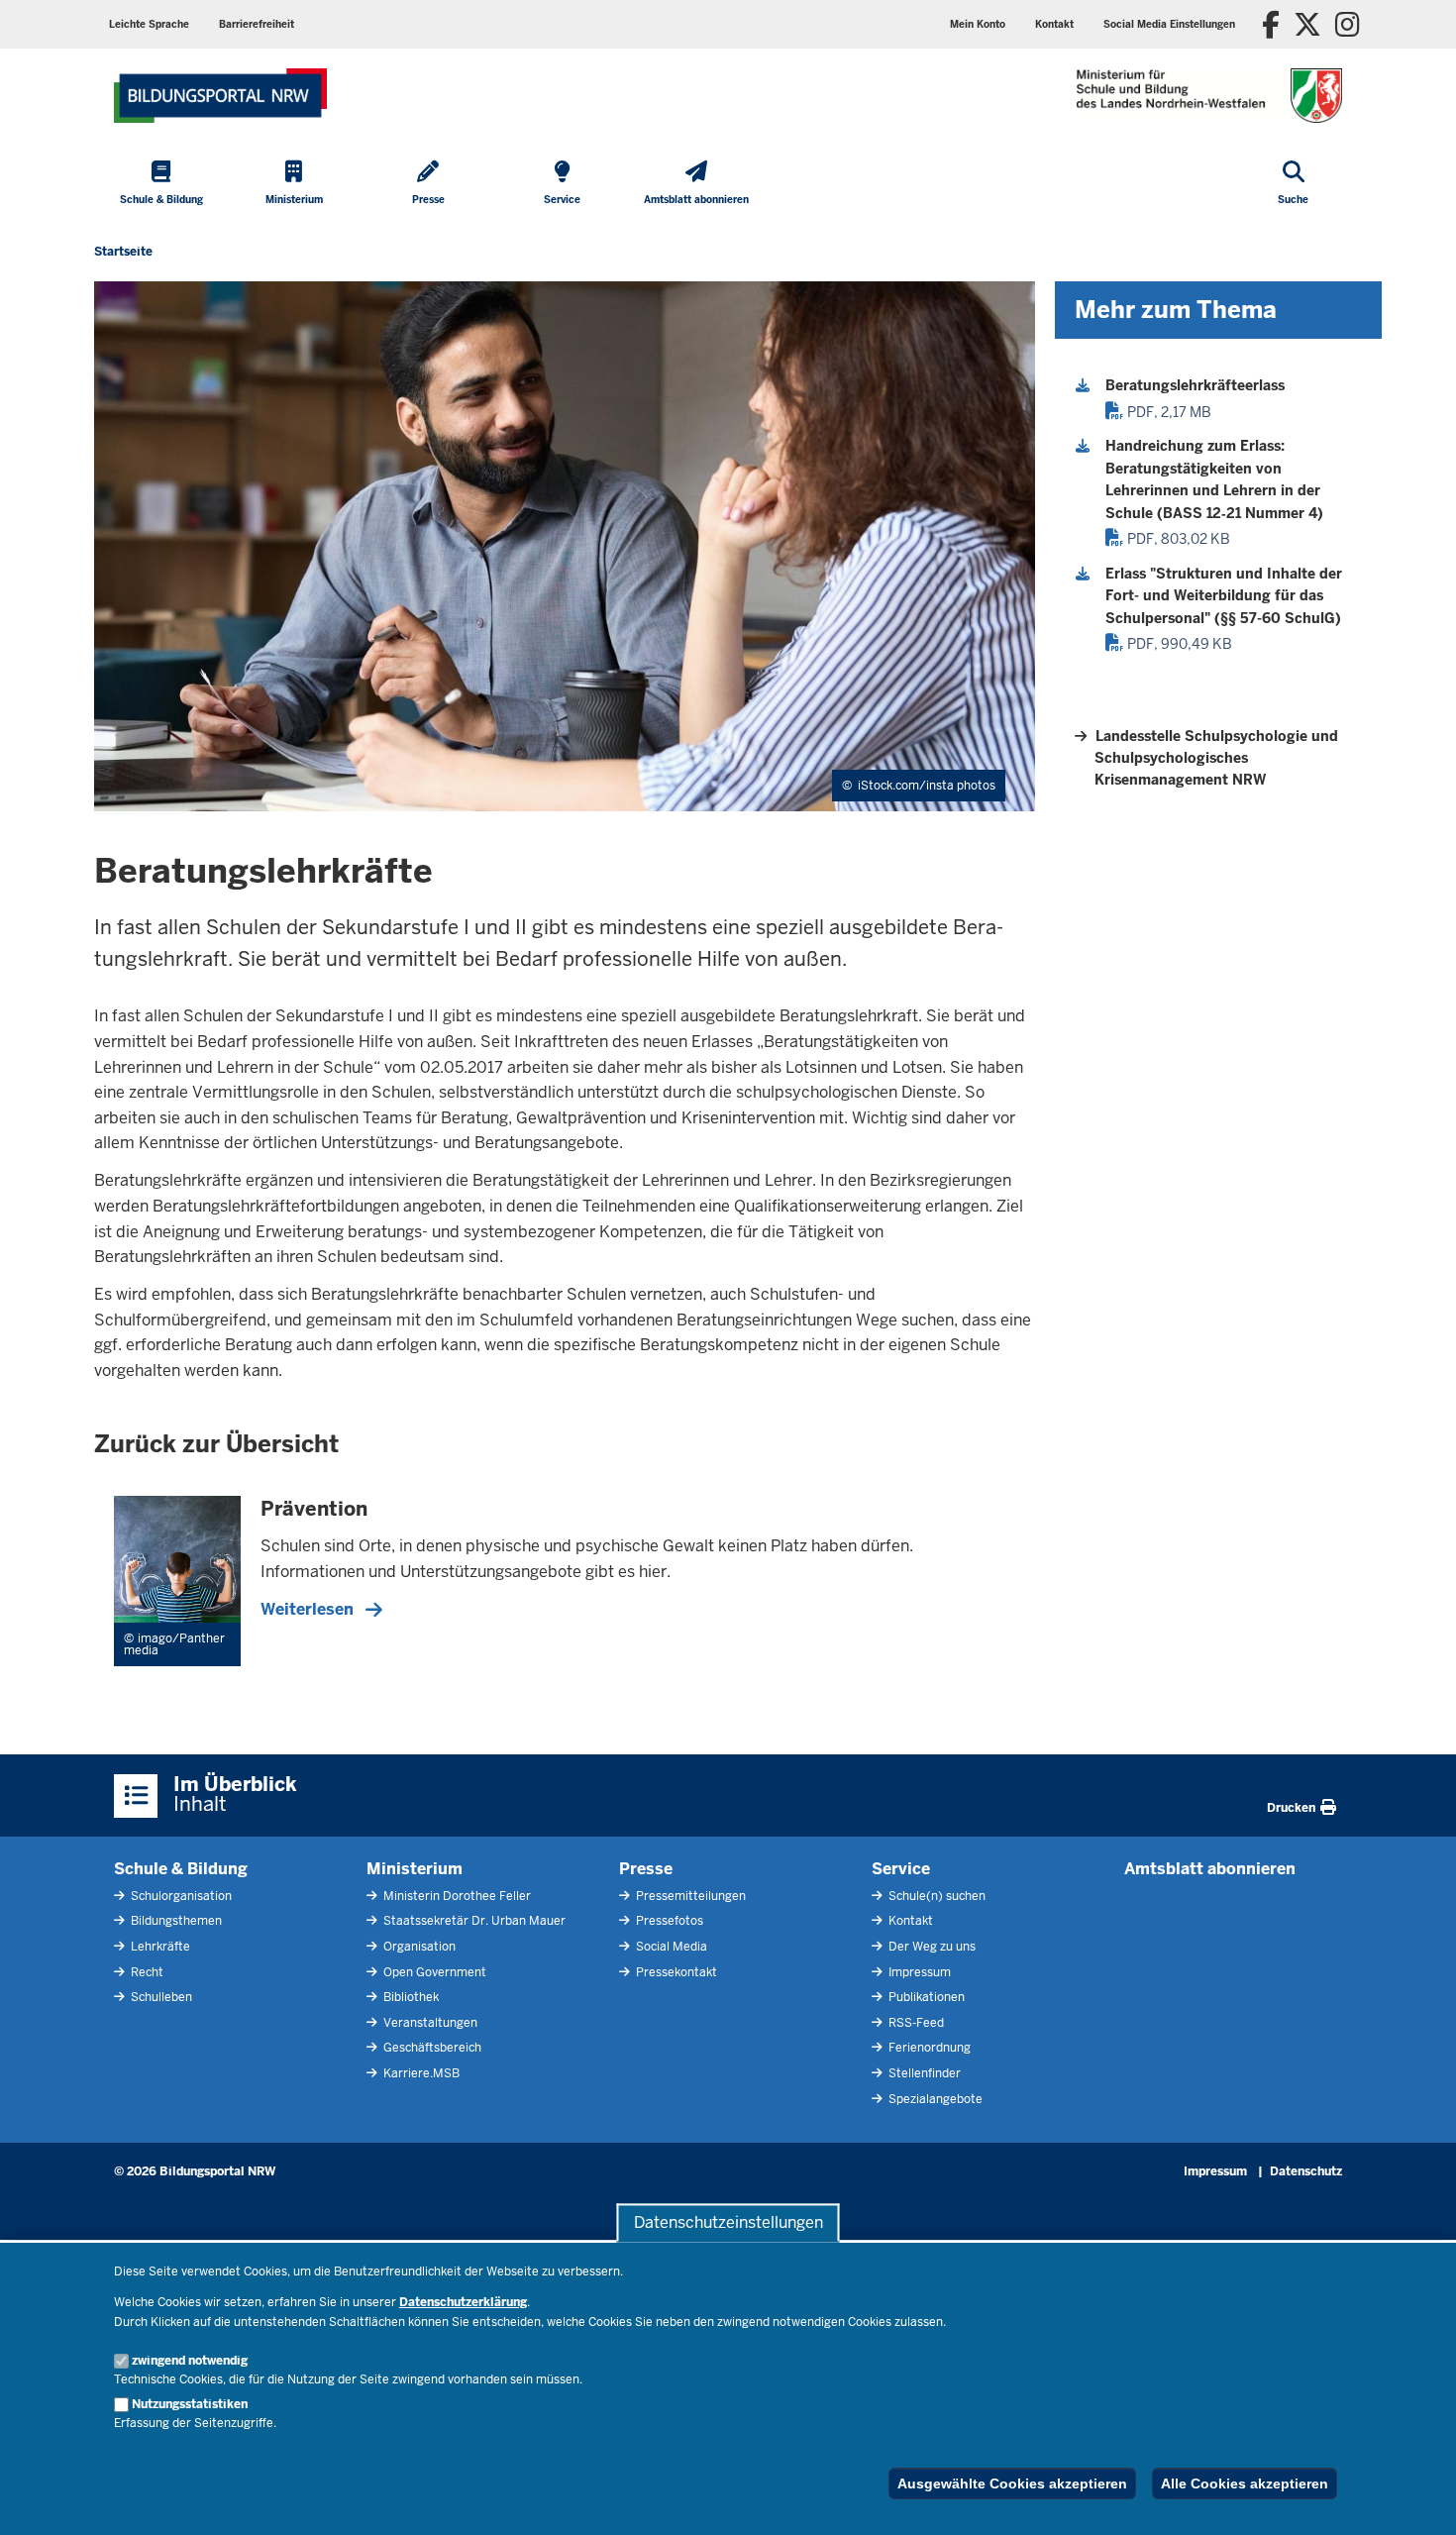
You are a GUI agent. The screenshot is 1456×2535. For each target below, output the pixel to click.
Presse (646, 1869)
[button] (1169, 24)
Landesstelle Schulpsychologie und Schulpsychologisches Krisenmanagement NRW (1216, 758)
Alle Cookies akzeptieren (1245, 2483)
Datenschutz (1306, 2171)
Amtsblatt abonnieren (1210, 1869)
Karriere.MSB (420, 2073)
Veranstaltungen (429, 2023)
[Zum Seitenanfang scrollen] (1416, 2498)
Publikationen (925, 1997)
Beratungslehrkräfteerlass (1195, 385)
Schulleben (160, 1997)
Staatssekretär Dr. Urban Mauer (473, 1921)
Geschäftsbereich (431, 2048)
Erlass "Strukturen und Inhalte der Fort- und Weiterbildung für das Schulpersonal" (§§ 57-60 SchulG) (1224, 596)
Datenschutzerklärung (463, 2302)
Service (901, 1869)
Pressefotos (668, 1921)
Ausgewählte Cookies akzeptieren (1012, 2483)
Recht (146, 1972)
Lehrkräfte (159, 1947)
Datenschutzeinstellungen (728, 2222)
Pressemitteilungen (689, 1896)
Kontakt (909, 1921)
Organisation (418, 1947)
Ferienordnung (928, 2048)
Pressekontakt (675, 1972)
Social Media (670, 1947)
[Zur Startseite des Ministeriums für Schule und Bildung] (220, 96)
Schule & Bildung (181, 1869)
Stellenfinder (923, 2073)
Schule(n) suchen (936, 1896)
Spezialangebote (934, 2099)
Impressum (918, 1972)
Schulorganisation (180, 1896)
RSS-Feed (915, 2023)
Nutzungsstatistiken (190, 2404)
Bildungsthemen (175, 1921)
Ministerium (415, 1869)
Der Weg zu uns (931, 1947)
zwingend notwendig (190, 2361)
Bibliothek (410, 1997)
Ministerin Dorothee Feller (456, 1896)
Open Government (433, 1972)
